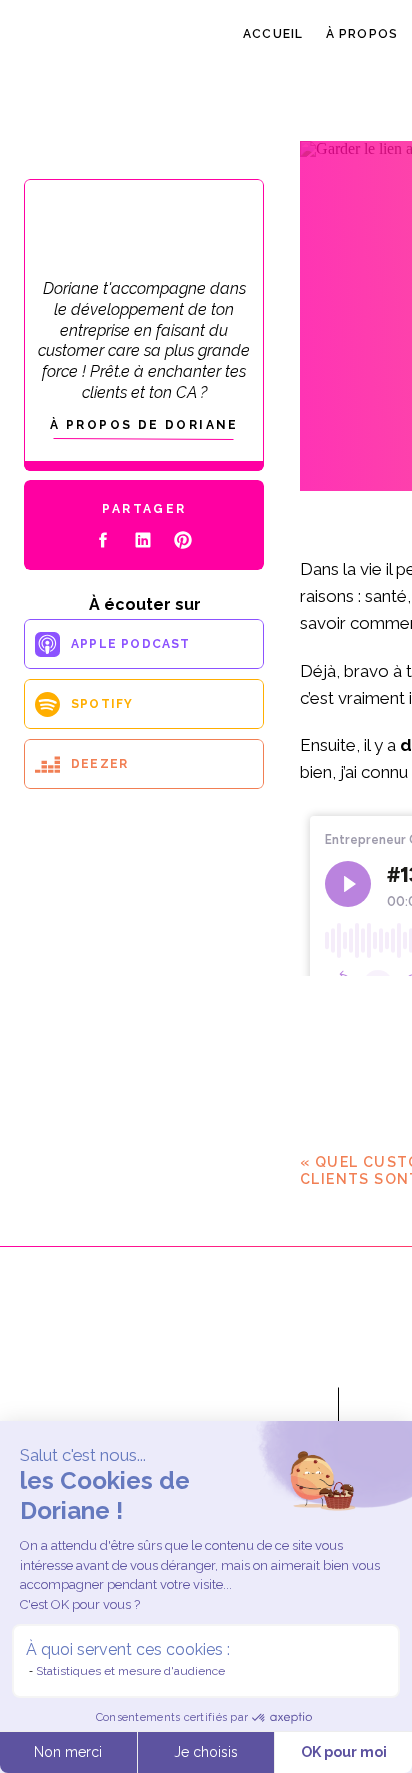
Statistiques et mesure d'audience (130, 1671)
